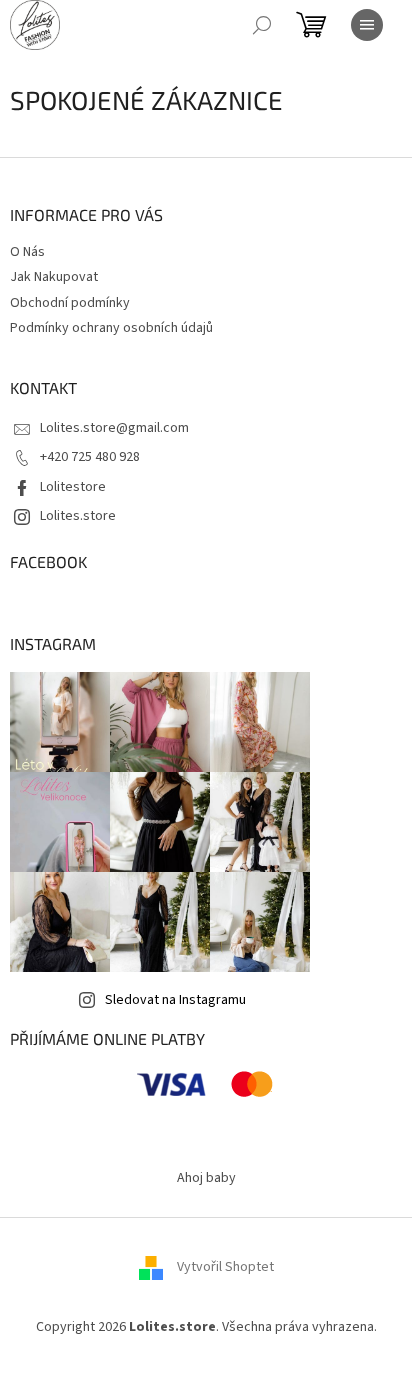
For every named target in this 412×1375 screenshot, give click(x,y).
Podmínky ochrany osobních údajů (111, 328)
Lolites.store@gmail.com (114, 428)
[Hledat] (262, 25)
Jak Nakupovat (54, 277)
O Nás (27, 252)
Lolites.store (78, 516)
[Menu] (367, 25)
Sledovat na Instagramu (175, 1000)
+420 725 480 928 (90, 457)
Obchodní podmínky (70, 303)
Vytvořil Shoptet (225, 1267)
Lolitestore (73, 487)
